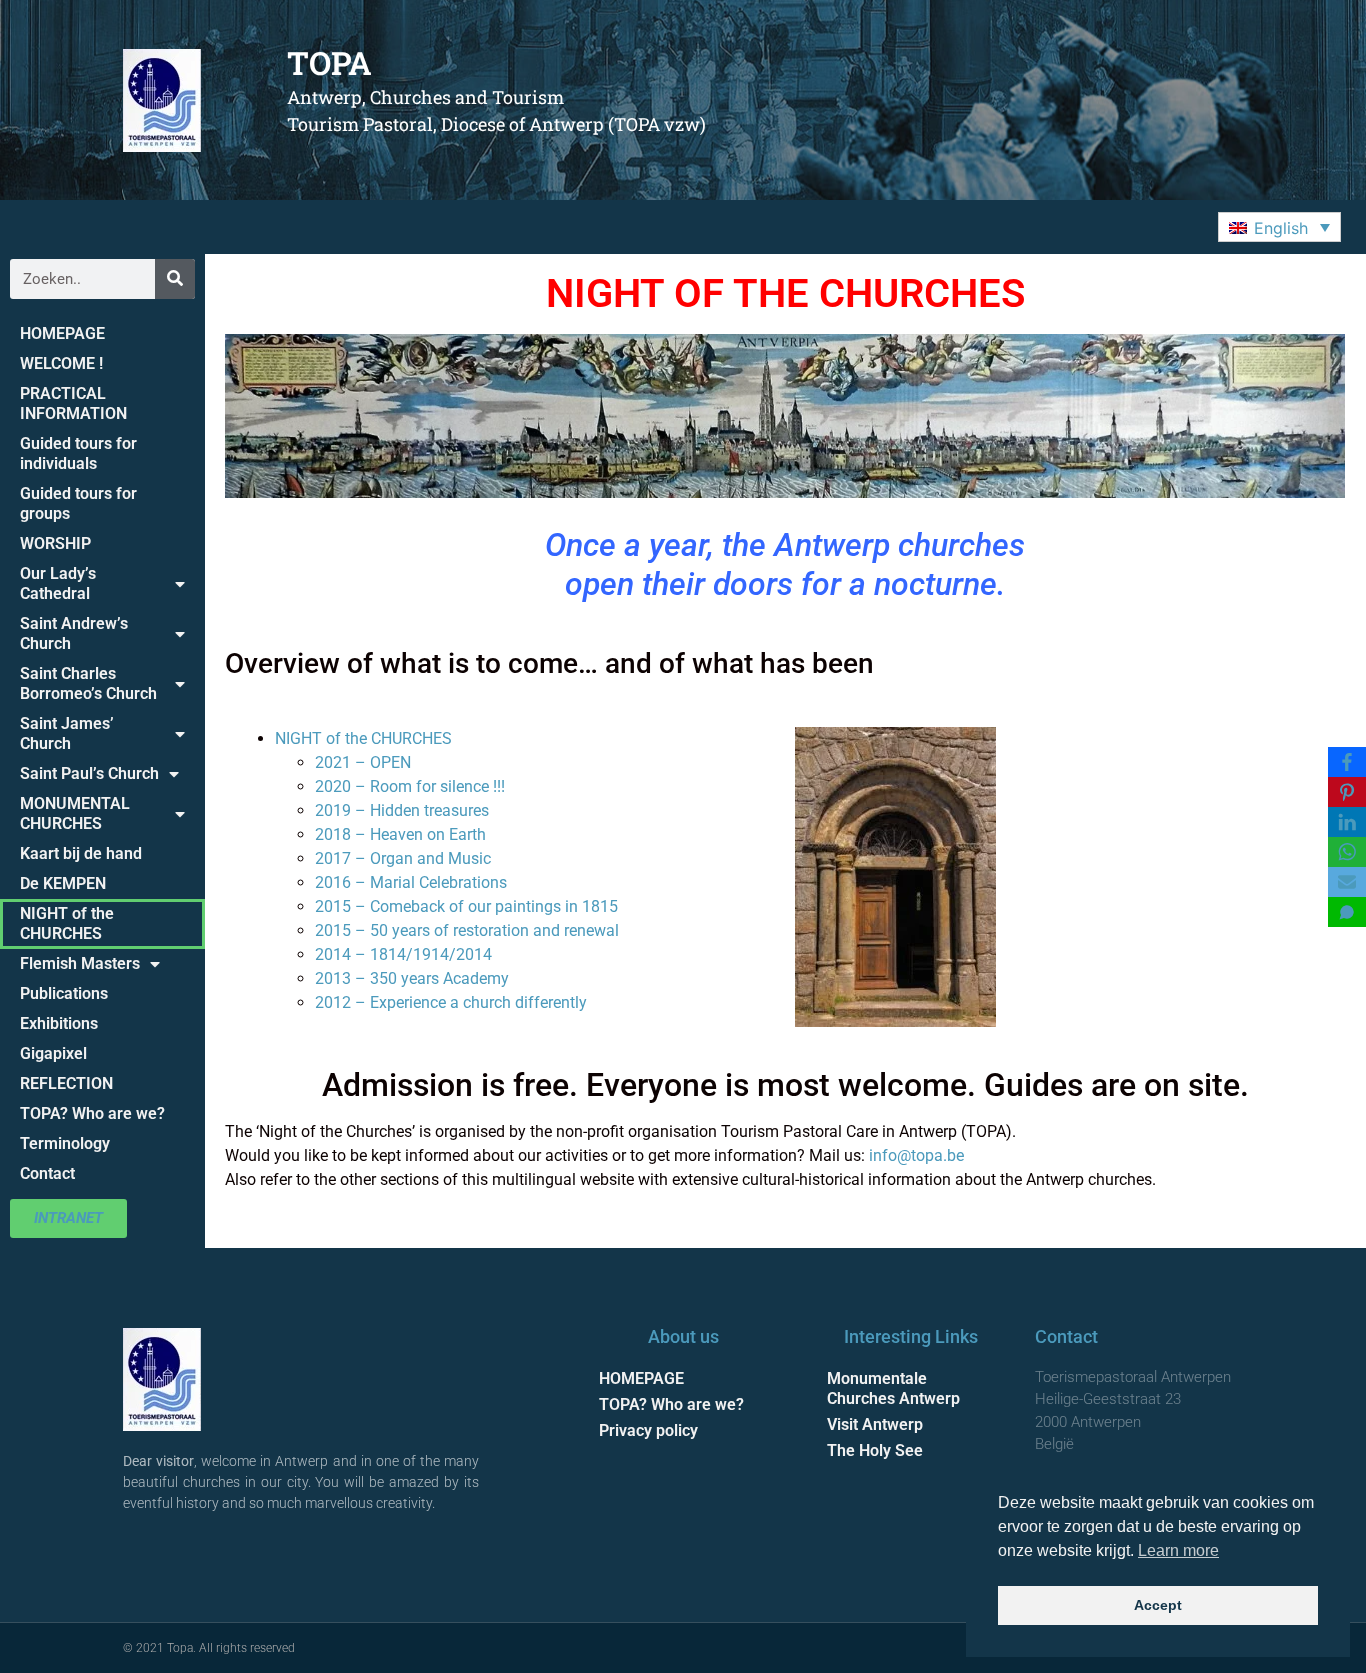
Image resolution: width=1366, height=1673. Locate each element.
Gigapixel (53, 1053)
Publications (64, 993)
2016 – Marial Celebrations (411, 882)
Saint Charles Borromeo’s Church (88, 683)
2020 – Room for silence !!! (410, 786)
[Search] (175, 279)
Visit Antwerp (875, 1424)
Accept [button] (1158, 1605)
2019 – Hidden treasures (402, 810)
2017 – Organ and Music (403, 858)
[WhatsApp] (1347, 852)
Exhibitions (59, 1023)
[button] (1279, 227)
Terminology (65, 1143)
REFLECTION (66, 1083)
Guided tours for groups (78, 503)
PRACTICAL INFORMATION (73, 403)
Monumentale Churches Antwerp (893, 1388)
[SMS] (1347, 912)
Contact (47, 1173)
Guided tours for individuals (78, 453)
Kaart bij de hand (81, 853)
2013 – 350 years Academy (412, 978)
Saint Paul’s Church (89, 773)
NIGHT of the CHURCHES (67, 923)
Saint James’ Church (67, 733)
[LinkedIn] (1347, 822)
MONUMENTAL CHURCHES (75, 813)
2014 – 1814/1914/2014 (403, 954)
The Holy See (875, 1450)
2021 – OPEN (363, 762)
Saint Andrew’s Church (74, 633)
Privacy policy (648, 1430)
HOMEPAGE (62, 333)
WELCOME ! (61, 363)
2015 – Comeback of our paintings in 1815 (466, 906)
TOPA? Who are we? (92, 1113)
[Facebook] (1347, 762)
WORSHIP (55, 543)
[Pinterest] (1347, 792)
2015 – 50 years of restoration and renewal (467, 930)
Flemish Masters (80, 963)
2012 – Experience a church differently (451, 1002)
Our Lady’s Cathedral (58, 583)
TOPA (329, 62)
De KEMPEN (63, 883)
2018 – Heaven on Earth (400, 834)
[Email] (1347, 882)
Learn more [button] (1178, 1550)
